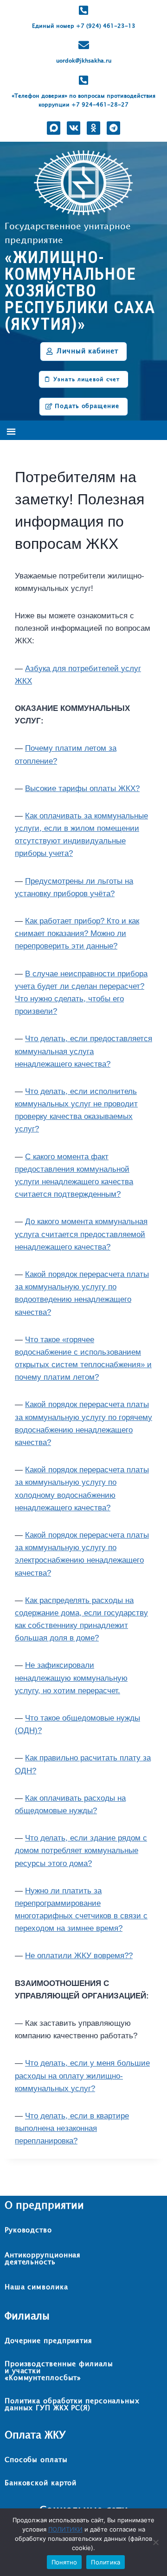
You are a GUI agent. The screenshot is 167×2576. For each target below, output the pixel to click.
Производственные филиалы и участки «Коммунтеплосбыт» (59, 2371)
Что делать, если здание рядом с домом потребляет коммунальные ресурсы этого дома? (81, 1850)
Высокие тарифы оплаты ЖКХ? (82, 789)
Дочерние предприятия (48, 2341)
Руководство (28, 2230)
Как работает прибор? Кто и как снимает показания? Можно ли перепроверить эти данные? (77, 933)
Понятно (64, 2562)
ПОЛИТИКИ (65, 2529)
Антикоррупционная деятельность (43, 2259)
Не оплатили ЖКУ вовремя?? (79, 1956)
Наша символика (36, 2287)
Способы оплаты (36, 2460)
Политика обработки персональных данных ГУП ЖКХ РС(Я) (72, 2405)
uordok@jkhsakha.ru (84, 61)
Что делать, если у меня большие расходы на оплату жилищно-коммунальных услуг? (82, 2076)
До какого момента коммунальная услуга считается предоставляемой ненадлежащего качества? (81, 1234)
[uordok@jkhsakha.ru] (84, 45)
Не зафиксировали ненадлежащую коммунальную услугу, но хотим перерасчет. (71, 1678)
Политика (106, 2562)
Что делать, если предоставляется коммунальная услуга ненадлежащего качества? (83, 1051)
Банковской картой (41, 2483)
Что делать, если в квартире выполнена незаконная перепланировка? (72, 2128)
